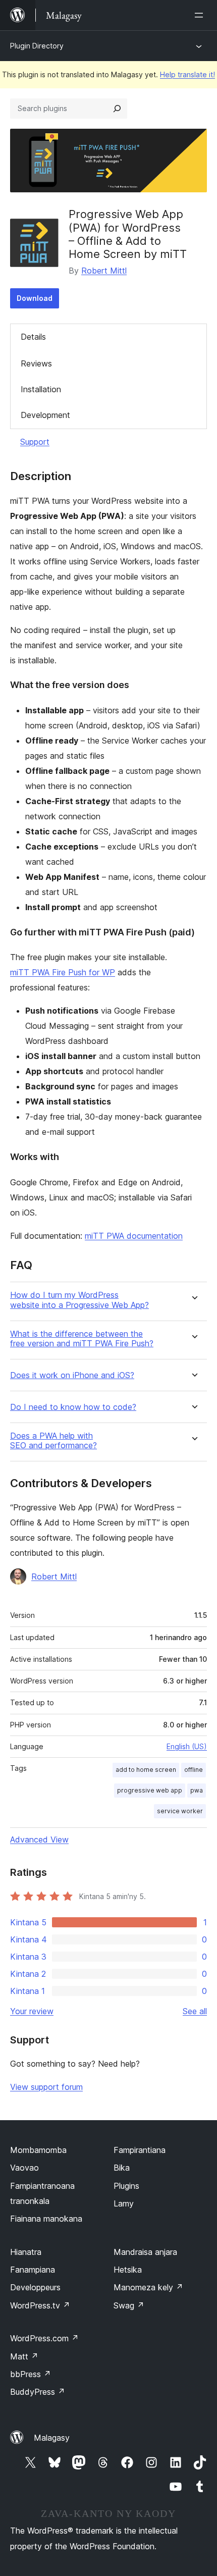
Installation (41, 389)
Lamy (124, 2203)
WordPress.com (44, 2338)
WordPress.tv (40, 2305)
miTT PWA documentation (134, 1236)
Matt (24, 2356)
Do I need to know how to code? (73, 1407)
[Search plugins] (117, 109)
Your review (32, 2011)
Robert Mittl (104, 271)
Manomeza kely (148, 2287)
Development (45, 415)
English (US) (187, 1746)
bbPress (31, 2374)
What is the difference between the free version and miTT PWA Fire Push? (82, 1339)
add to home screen (146, 1770)
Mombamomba (38, 2150)
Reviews (36, 363)
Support (35, 442)
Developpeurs (35, 2287)
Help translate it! (187, 74)
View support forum (46, 2087)
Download (35, 298)
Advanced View (39, 1839)
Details (33, 337)
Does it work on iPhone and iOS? (72, 1375)
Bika (122, 2168)
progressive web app (150, 1790)
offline (194, 1770)
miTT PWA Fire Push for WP (63, 972)
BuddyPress (38, 2392)
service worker (180, 1811)
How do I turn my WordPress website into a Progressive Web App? (79, 1300)
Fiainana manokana (46, 2219)
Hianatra (26, 2252)
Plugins (126, 2186)
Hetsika (128, 2270)
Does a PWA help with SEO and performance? (53, 1441)
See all (195, 2011)
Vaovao (24, 2168)
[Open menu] (201, 15)
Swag (129, 2305)
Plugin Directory (37, 46)
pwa (197, 1790)
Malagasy (52, 2438)
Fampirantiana (140, 2150)
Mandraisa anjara (145, 2252)
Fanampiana (33, 2270)
